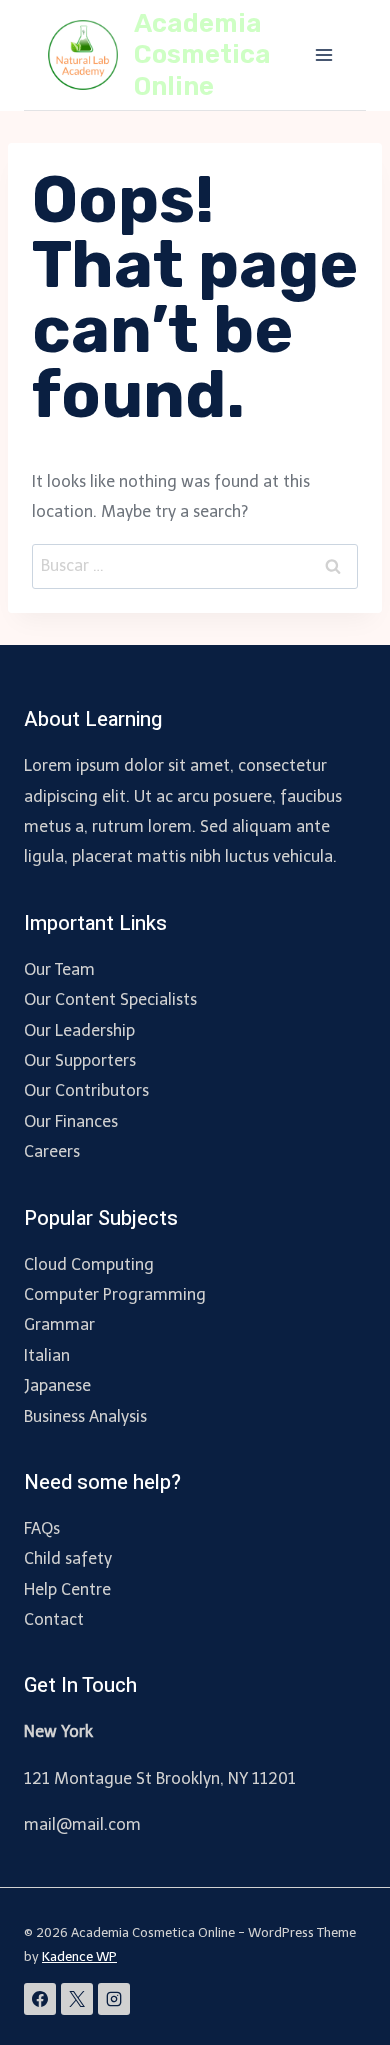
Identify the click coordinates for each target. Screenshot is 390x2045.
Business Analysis (85, 1416)
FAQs (42, 1528)
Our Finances (71, 1121)
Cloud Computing (89, 1264)
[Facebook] (40, 1999)
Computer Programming (115, 1294)
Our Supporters (80, 1060)
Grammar (59, 1324)
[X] (77, 1999)
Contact (54, 1619)
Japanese (57, 1385)
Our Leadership (79, 1030)
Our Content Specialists (110, 999)
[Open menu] (323, 54)
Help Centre (67, 1589)
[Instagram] (114, 1999)
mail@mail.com (82, 1824)
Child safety (68, 1558)
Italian (47, 1355)
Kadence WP (79, 1956)
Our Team (59, 969)
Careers (52, 1151)
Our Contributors (86, 1090)
